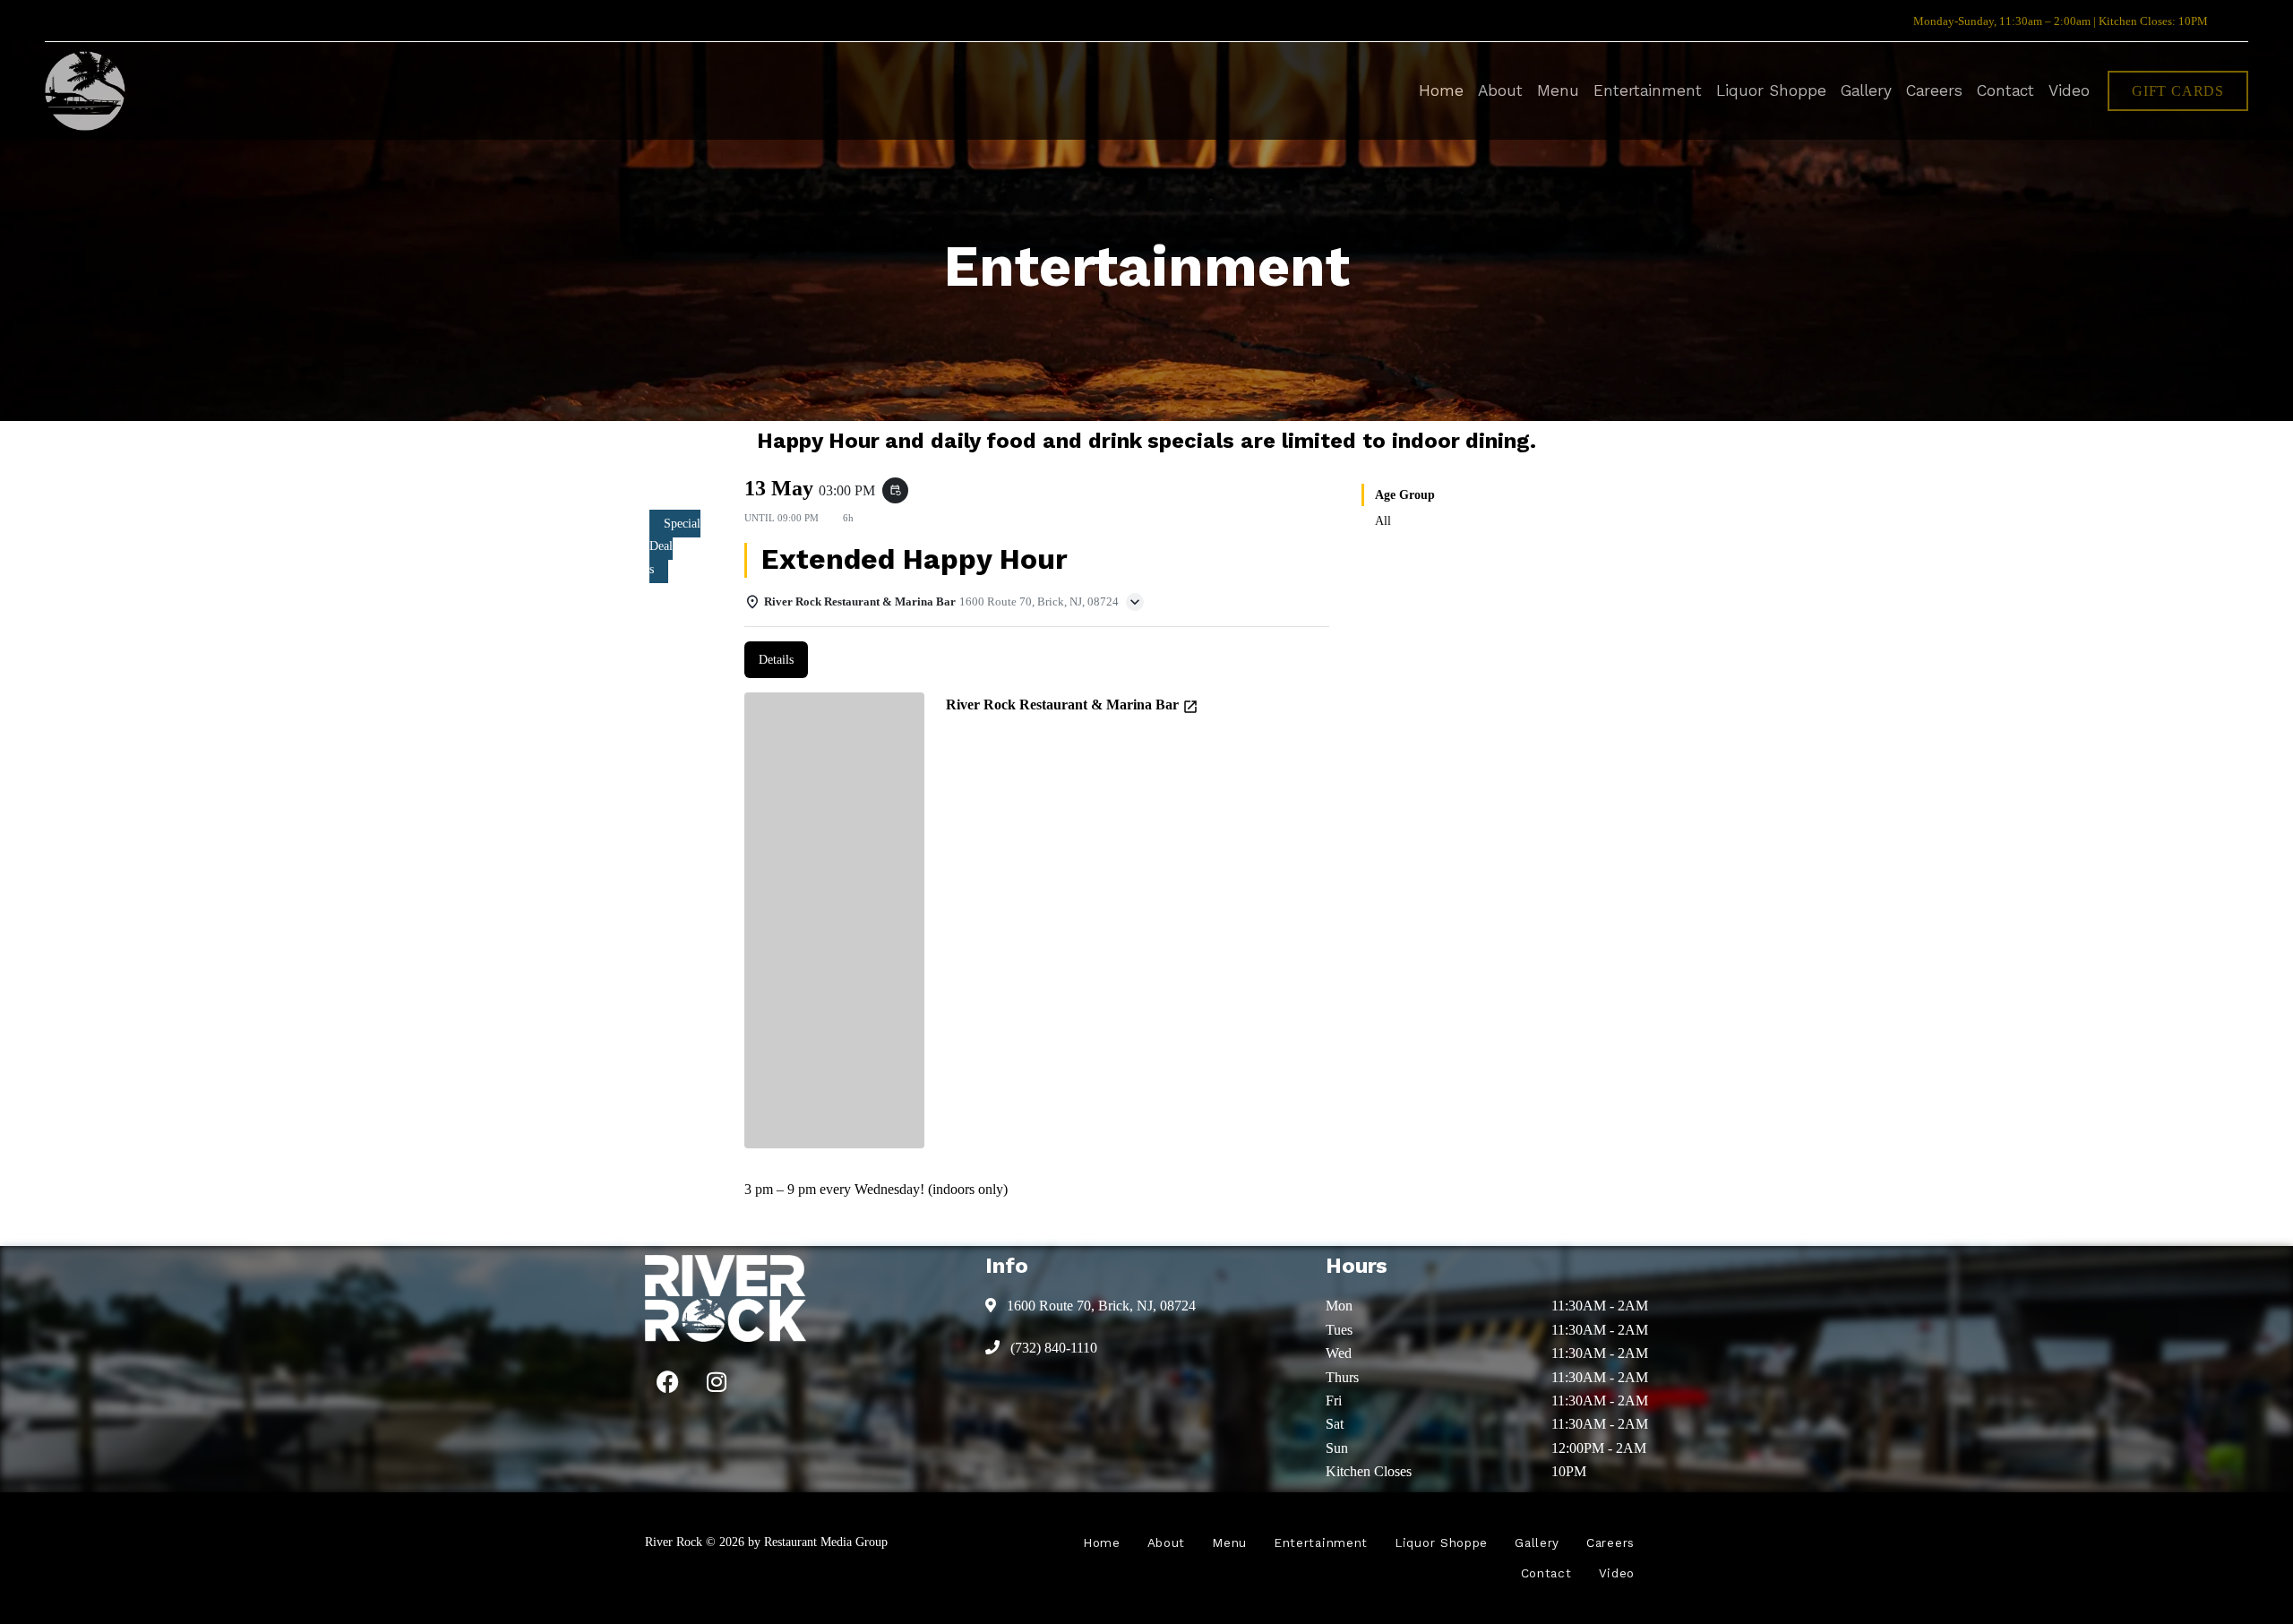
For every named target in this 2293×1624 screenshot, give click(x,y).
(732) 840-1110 (1052, 1348)
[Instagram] (717, 1382)
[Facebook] (667, 1382)
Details (776, 660)
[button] (2178, 91)
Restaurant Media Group (826, 1542)
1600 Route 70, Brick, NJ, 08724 (1099, 1306)
